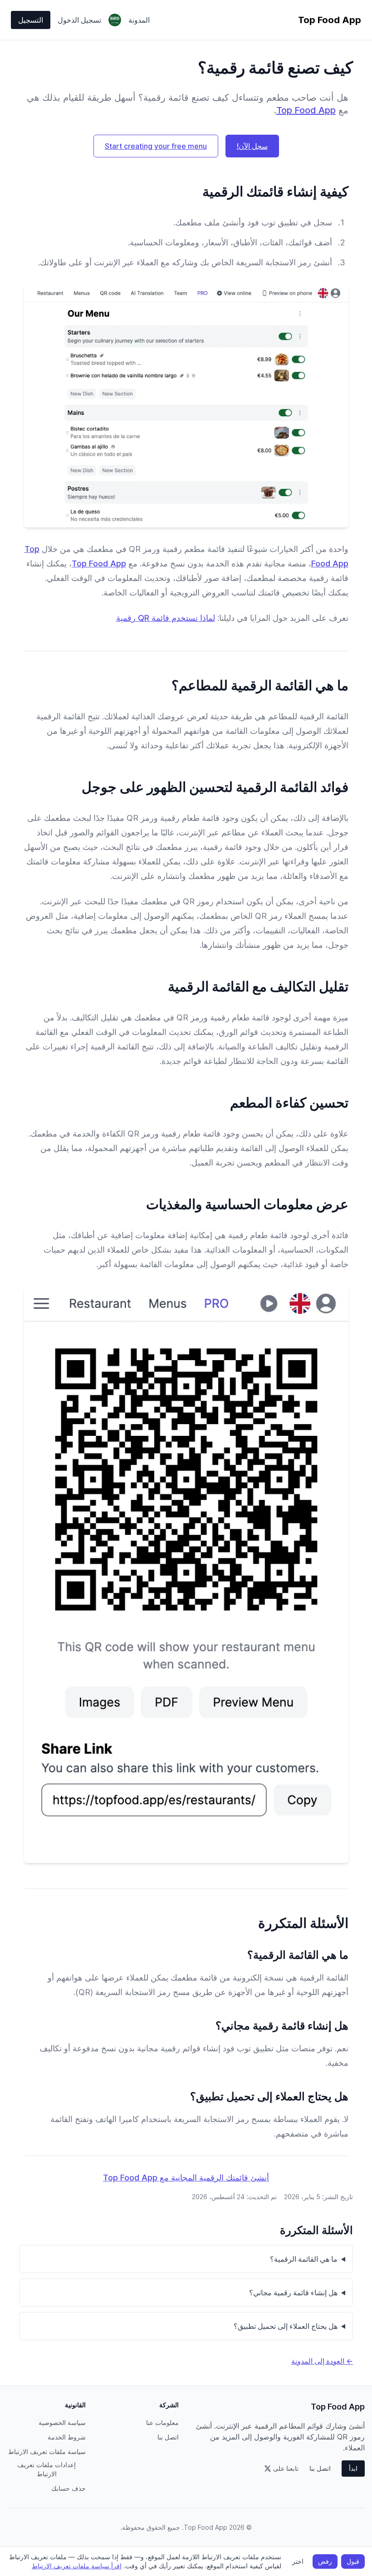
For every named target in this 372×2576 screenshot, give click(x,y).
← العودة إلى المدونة (322, 2361)
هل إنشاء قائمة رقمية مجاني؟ (293, 2293)
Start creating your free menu (156, 146)
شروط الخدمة (67, 2437)
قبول (353, 2561)
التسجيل (31, 20)
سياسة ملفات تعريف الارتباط (47, 2452)
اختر (298, 2561)
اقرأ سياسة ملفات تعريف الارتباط (77, 2566)
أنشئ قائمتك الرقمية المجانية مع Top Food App (186, 2178)
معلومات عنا (162, 2422)
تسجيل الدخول (79, 20)
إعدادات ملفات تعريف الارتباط (46, 2469)
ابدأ (353, 2468)
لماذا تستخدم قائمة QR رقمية (166, 618)
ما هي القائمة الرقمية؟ (304, 2259)
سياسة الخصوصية (62, 2422)
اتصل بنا (320, 2468)
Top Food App (306, 110)
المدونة (139, 20)
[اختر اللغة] (115, 20)
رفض (325, 2561)
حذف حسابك (69, 2488)
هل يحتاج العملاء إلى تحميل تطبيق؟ (286, 2326)
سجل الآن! (252, 146)
